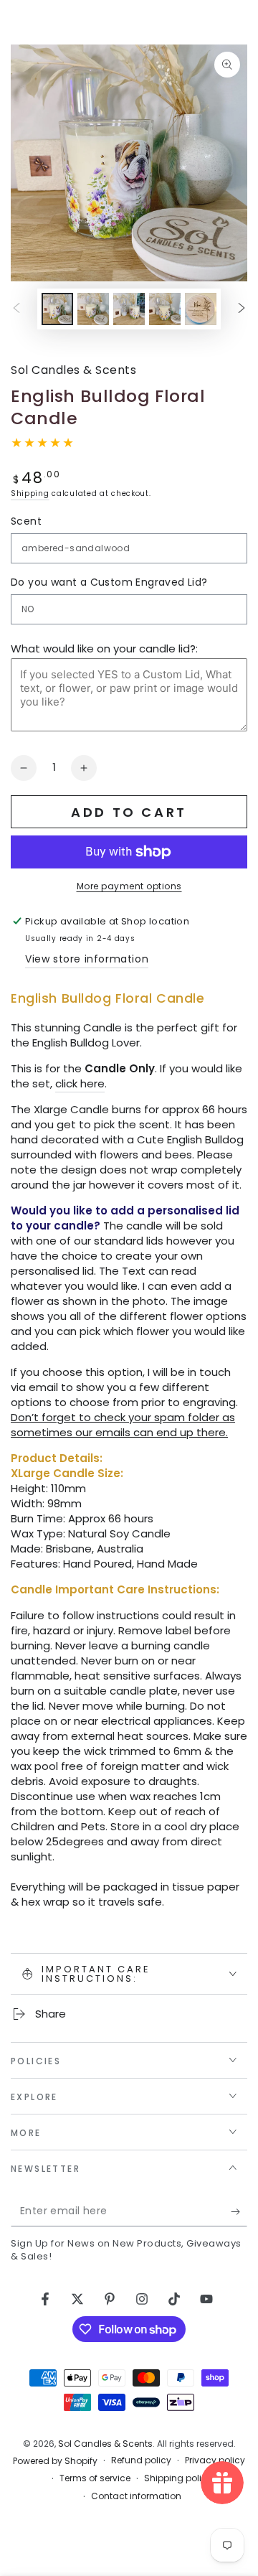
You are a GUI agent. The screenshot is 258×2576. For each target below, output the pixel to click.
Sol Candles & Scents (73, 370)
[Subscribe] (239, 2212)
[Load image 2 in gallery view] (93, 309)
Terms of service (95, 2478)
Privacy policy (215, 2460)
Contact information (136, 2496)
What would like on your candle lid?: (104, 648)
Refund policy (141, 2460)
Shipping (30, 493)
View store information (87, 959)
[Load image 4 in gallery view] (165, 309)
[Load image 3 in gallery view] (129, 309)
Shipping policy (178, 2478)
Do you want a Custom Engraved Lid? (109, 582)
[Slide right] (242, 309)
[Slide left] (16, 309)
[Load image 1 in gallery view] (57, 309)
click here (80, 1083)
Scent (26, 521)
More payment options (129, 886)
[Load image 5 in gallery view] (201, 309)
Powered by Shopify (55, 2461)
